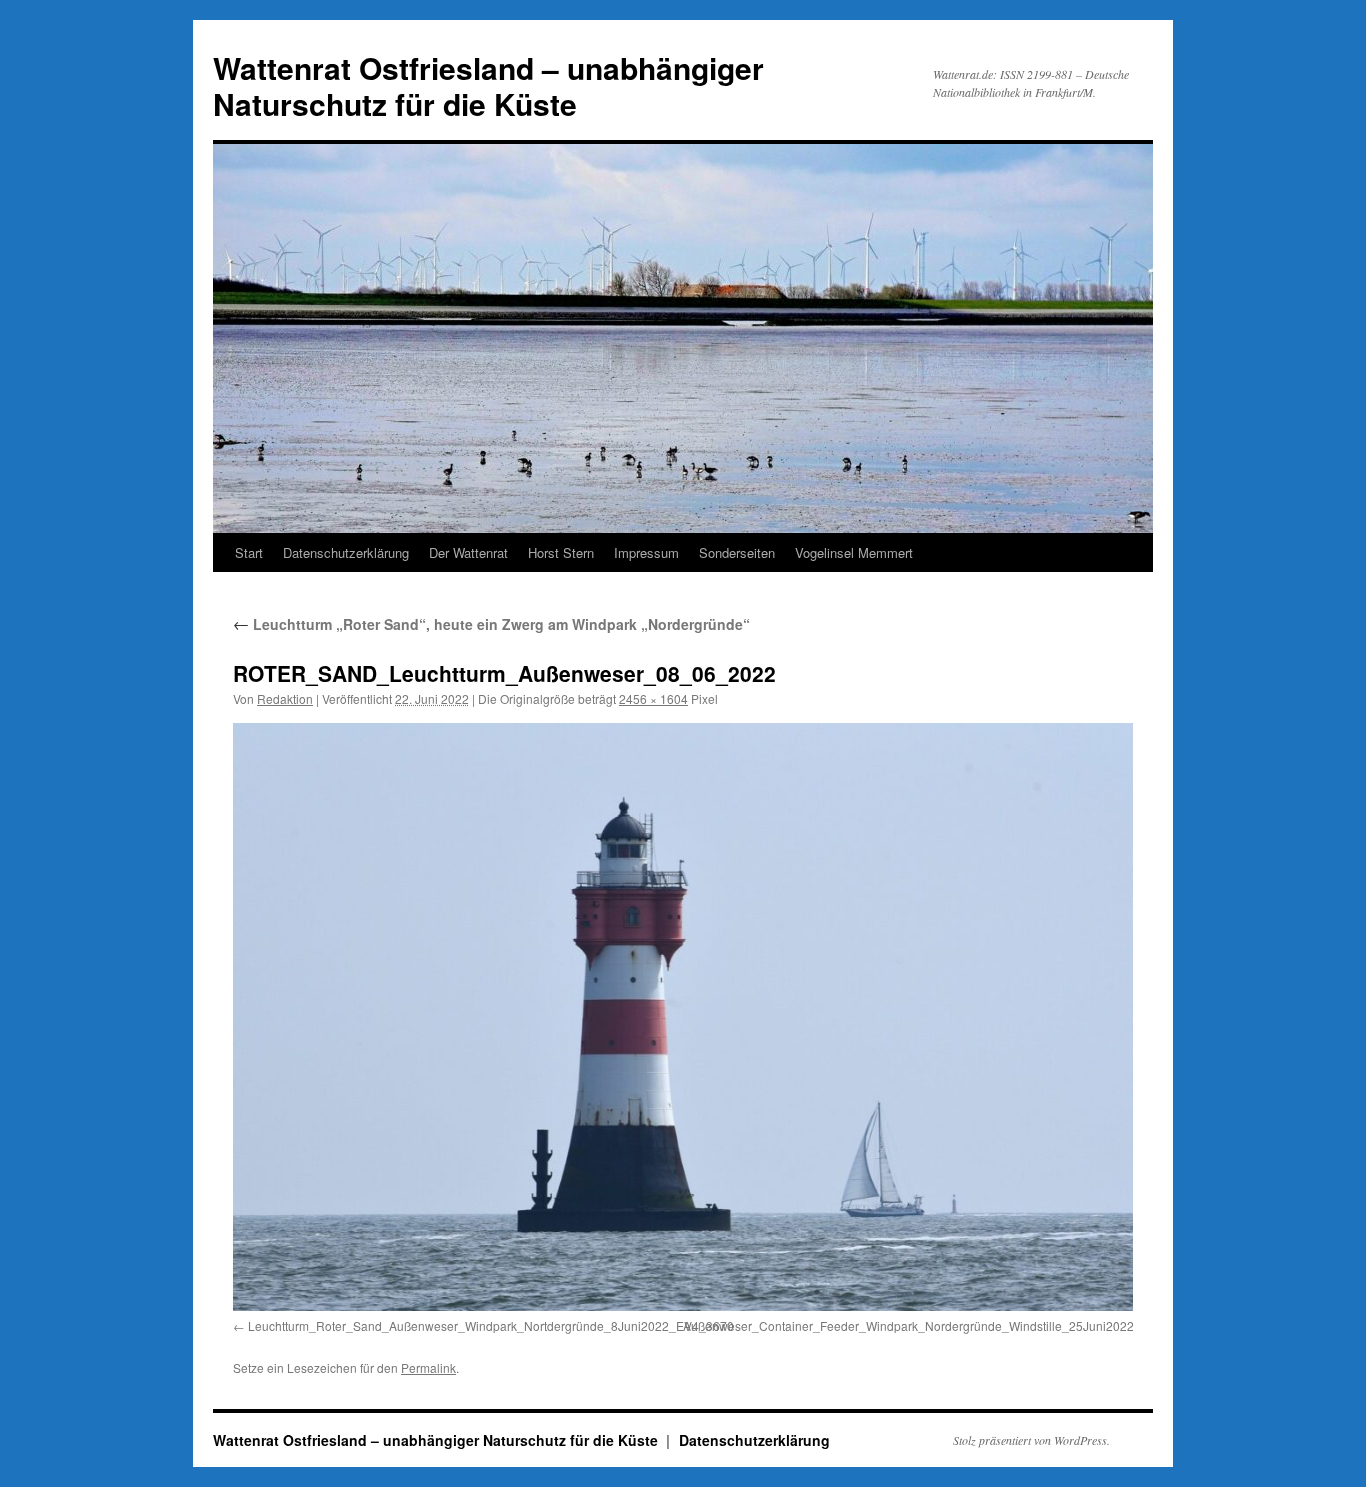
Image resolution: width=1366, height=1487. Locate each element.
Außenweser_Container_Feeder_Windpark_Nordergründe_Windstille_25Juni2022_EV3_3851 (941, 1325)
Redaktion (285, 698)
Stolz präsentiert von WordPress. (1031, 1440)
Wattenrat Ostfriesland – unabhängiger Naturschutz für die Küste (488, 85)
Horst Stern (561, 552)
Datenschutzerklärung (346, 552)
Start (249, 552)
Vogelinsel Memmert (854, 552)
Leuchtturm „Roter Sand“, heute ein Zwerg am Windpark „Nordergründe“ (491, 624)
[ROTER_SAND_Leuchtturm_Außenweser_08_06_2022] (683, 1017)
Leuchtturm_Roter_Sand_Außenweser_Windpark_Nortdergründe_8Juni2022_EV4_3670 (491, 1325)
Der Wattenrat (468, 552)
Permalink (428, 1367)
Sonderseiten (737, 552)
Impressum (646, 552)
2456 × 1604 (653, 698)
